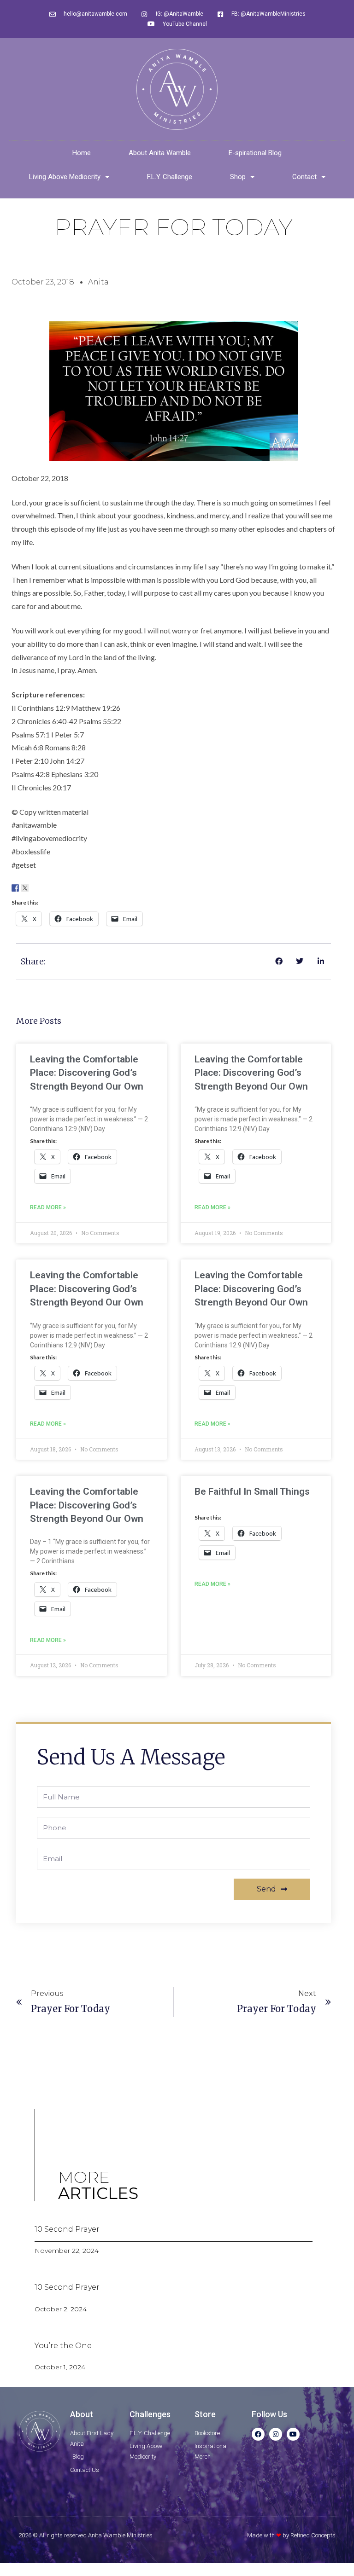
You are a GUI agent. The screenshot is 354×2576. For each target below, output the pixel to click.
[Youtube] (293, 2434)
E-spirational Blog (255, 153)
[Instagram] (276, 2434)
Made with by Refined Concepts (291, 2535)
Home (82, 153)
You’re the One (63, 2346)
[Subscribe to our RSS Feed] (44, 888)
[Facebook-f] (258, 2434)
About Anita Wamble (160, 153)
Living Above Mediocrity (65, 177)
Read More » (48, 1207)
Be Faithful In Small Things (252, 1491)
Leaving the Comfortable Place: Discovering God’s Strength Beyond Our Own (87, 1073)
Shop (238, 177)
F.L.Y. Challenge (170, 177)
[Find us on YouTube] (54, 888)
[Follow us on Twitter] (25, 888)
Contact (304, 177)
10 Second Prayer (67, 2229)
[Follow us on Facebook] (15, 888)
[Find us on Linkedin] (35, 888)
